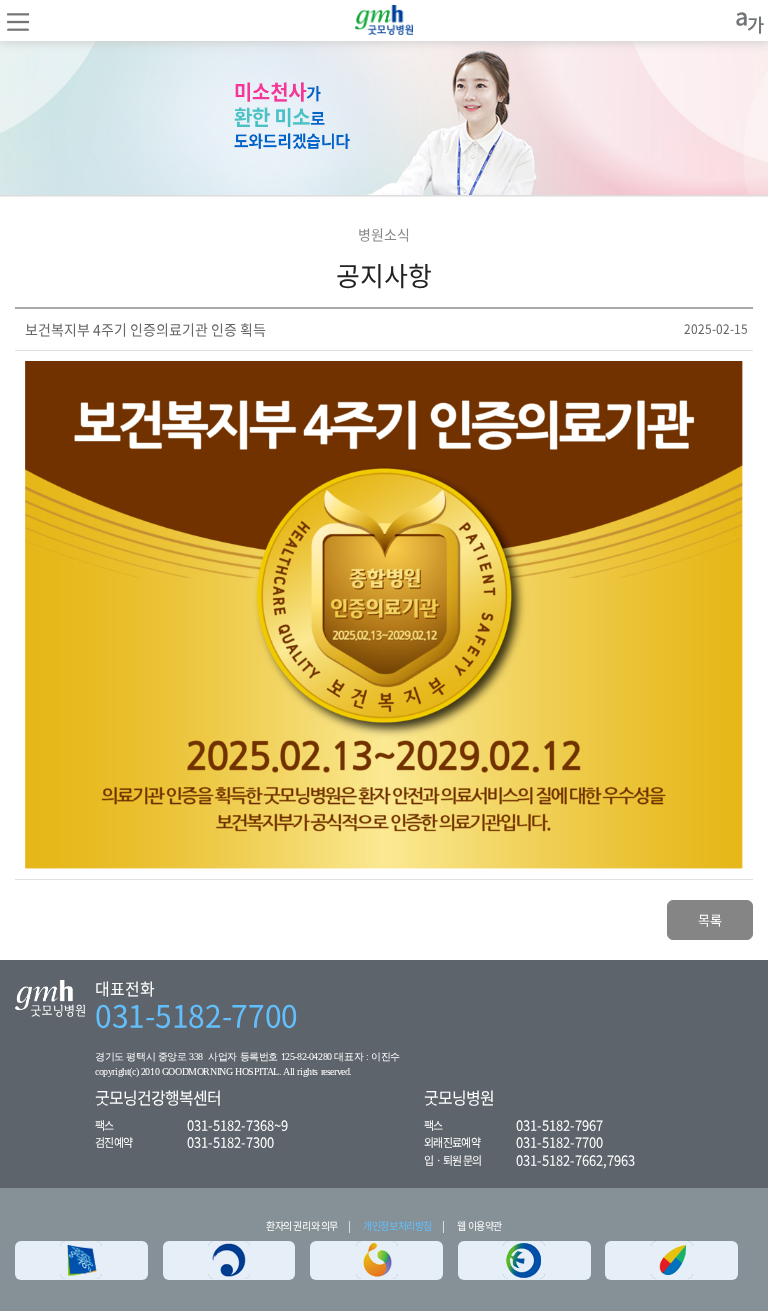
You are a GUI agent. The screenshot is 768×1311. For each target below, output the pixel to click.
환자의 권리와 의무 (302, 1225)
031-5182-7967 (559, 1124)
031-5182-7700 (196, 1015)
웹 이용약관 (479, 1225)
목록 (710, 919)
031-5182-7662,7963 (575, 1159)
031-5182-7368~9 (237, 1124)
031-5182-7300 (230, 1141)
